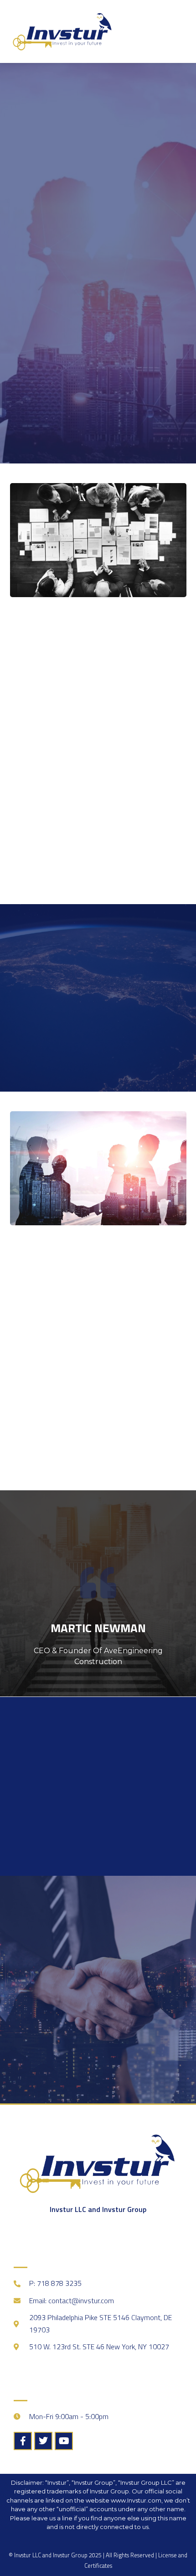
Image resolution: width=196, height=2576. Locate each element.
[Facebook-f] (23, 2441)
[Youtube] (64, 2441)
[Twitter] (43, 2441)
